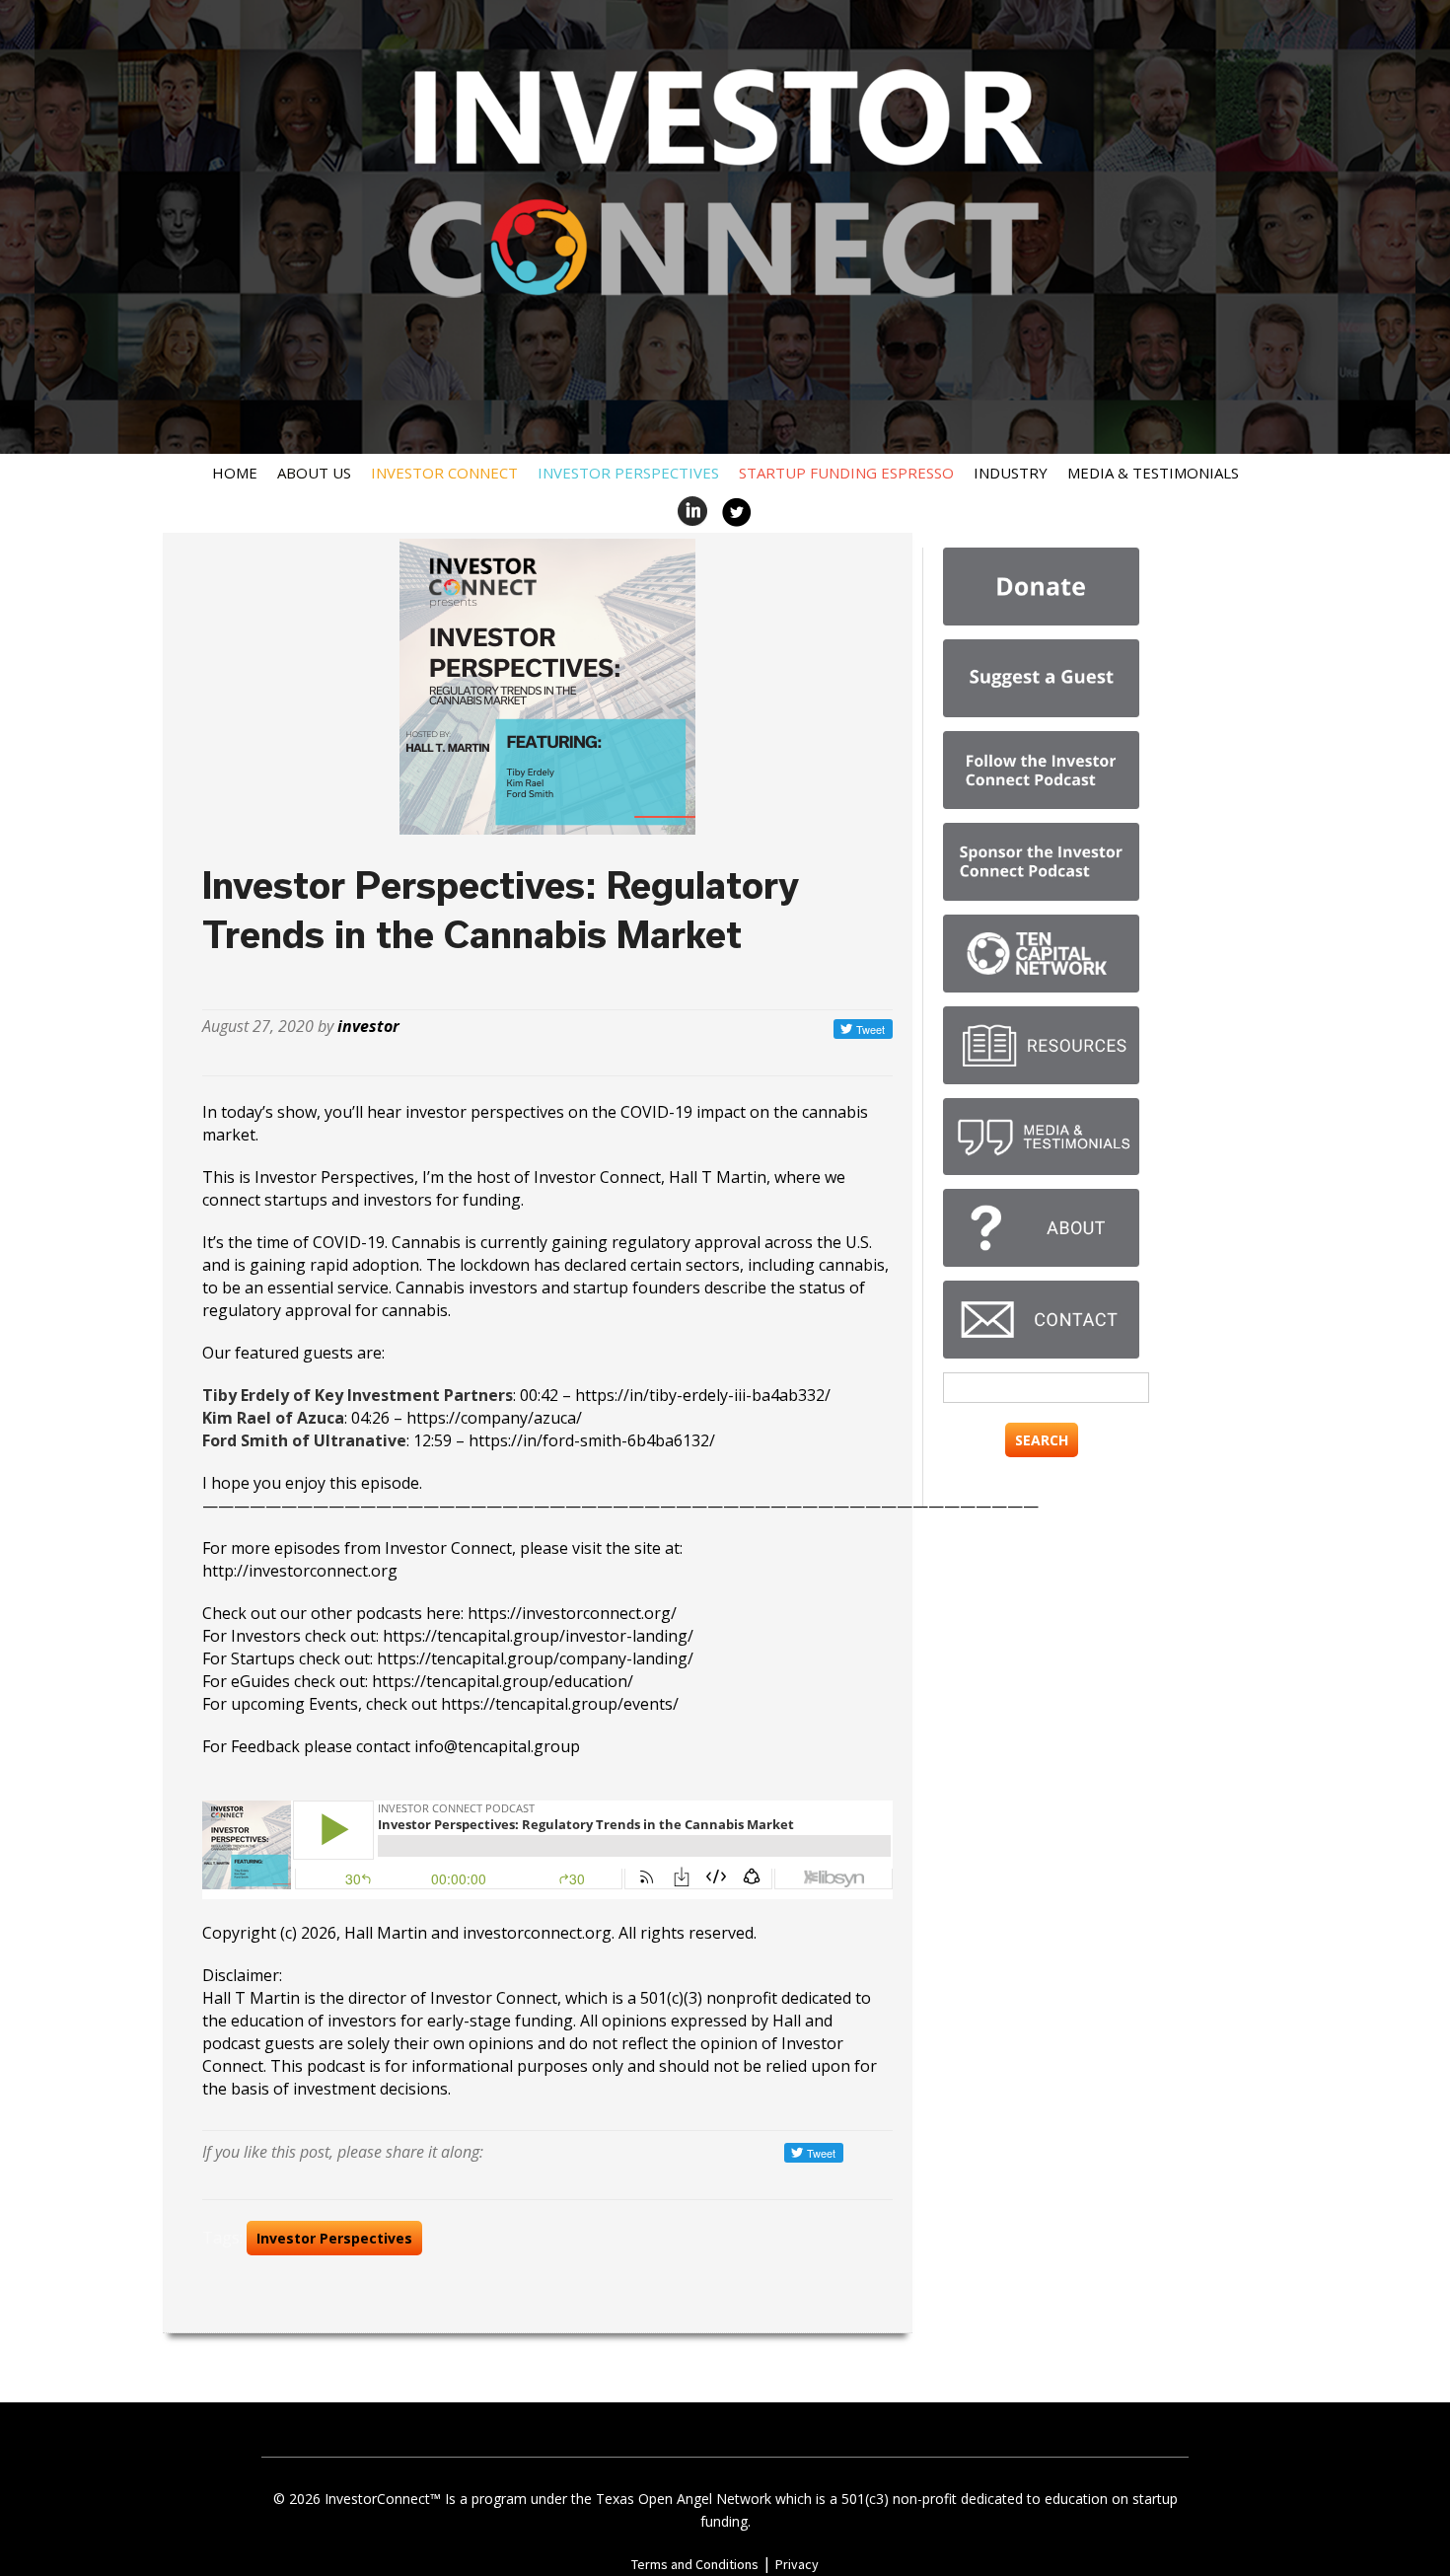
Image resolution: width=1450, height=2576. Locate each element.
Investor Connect (444, 473)
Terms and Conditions (695, 2564)
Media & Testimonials (1153, 473)
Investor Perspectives (628, 473)
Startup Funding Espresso (846, 473)
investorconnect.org (537, 1933)
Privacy (797, 2564)
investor (368, 1026)
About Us (314, 473)
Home (235, 473)
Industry (1011, 473)
